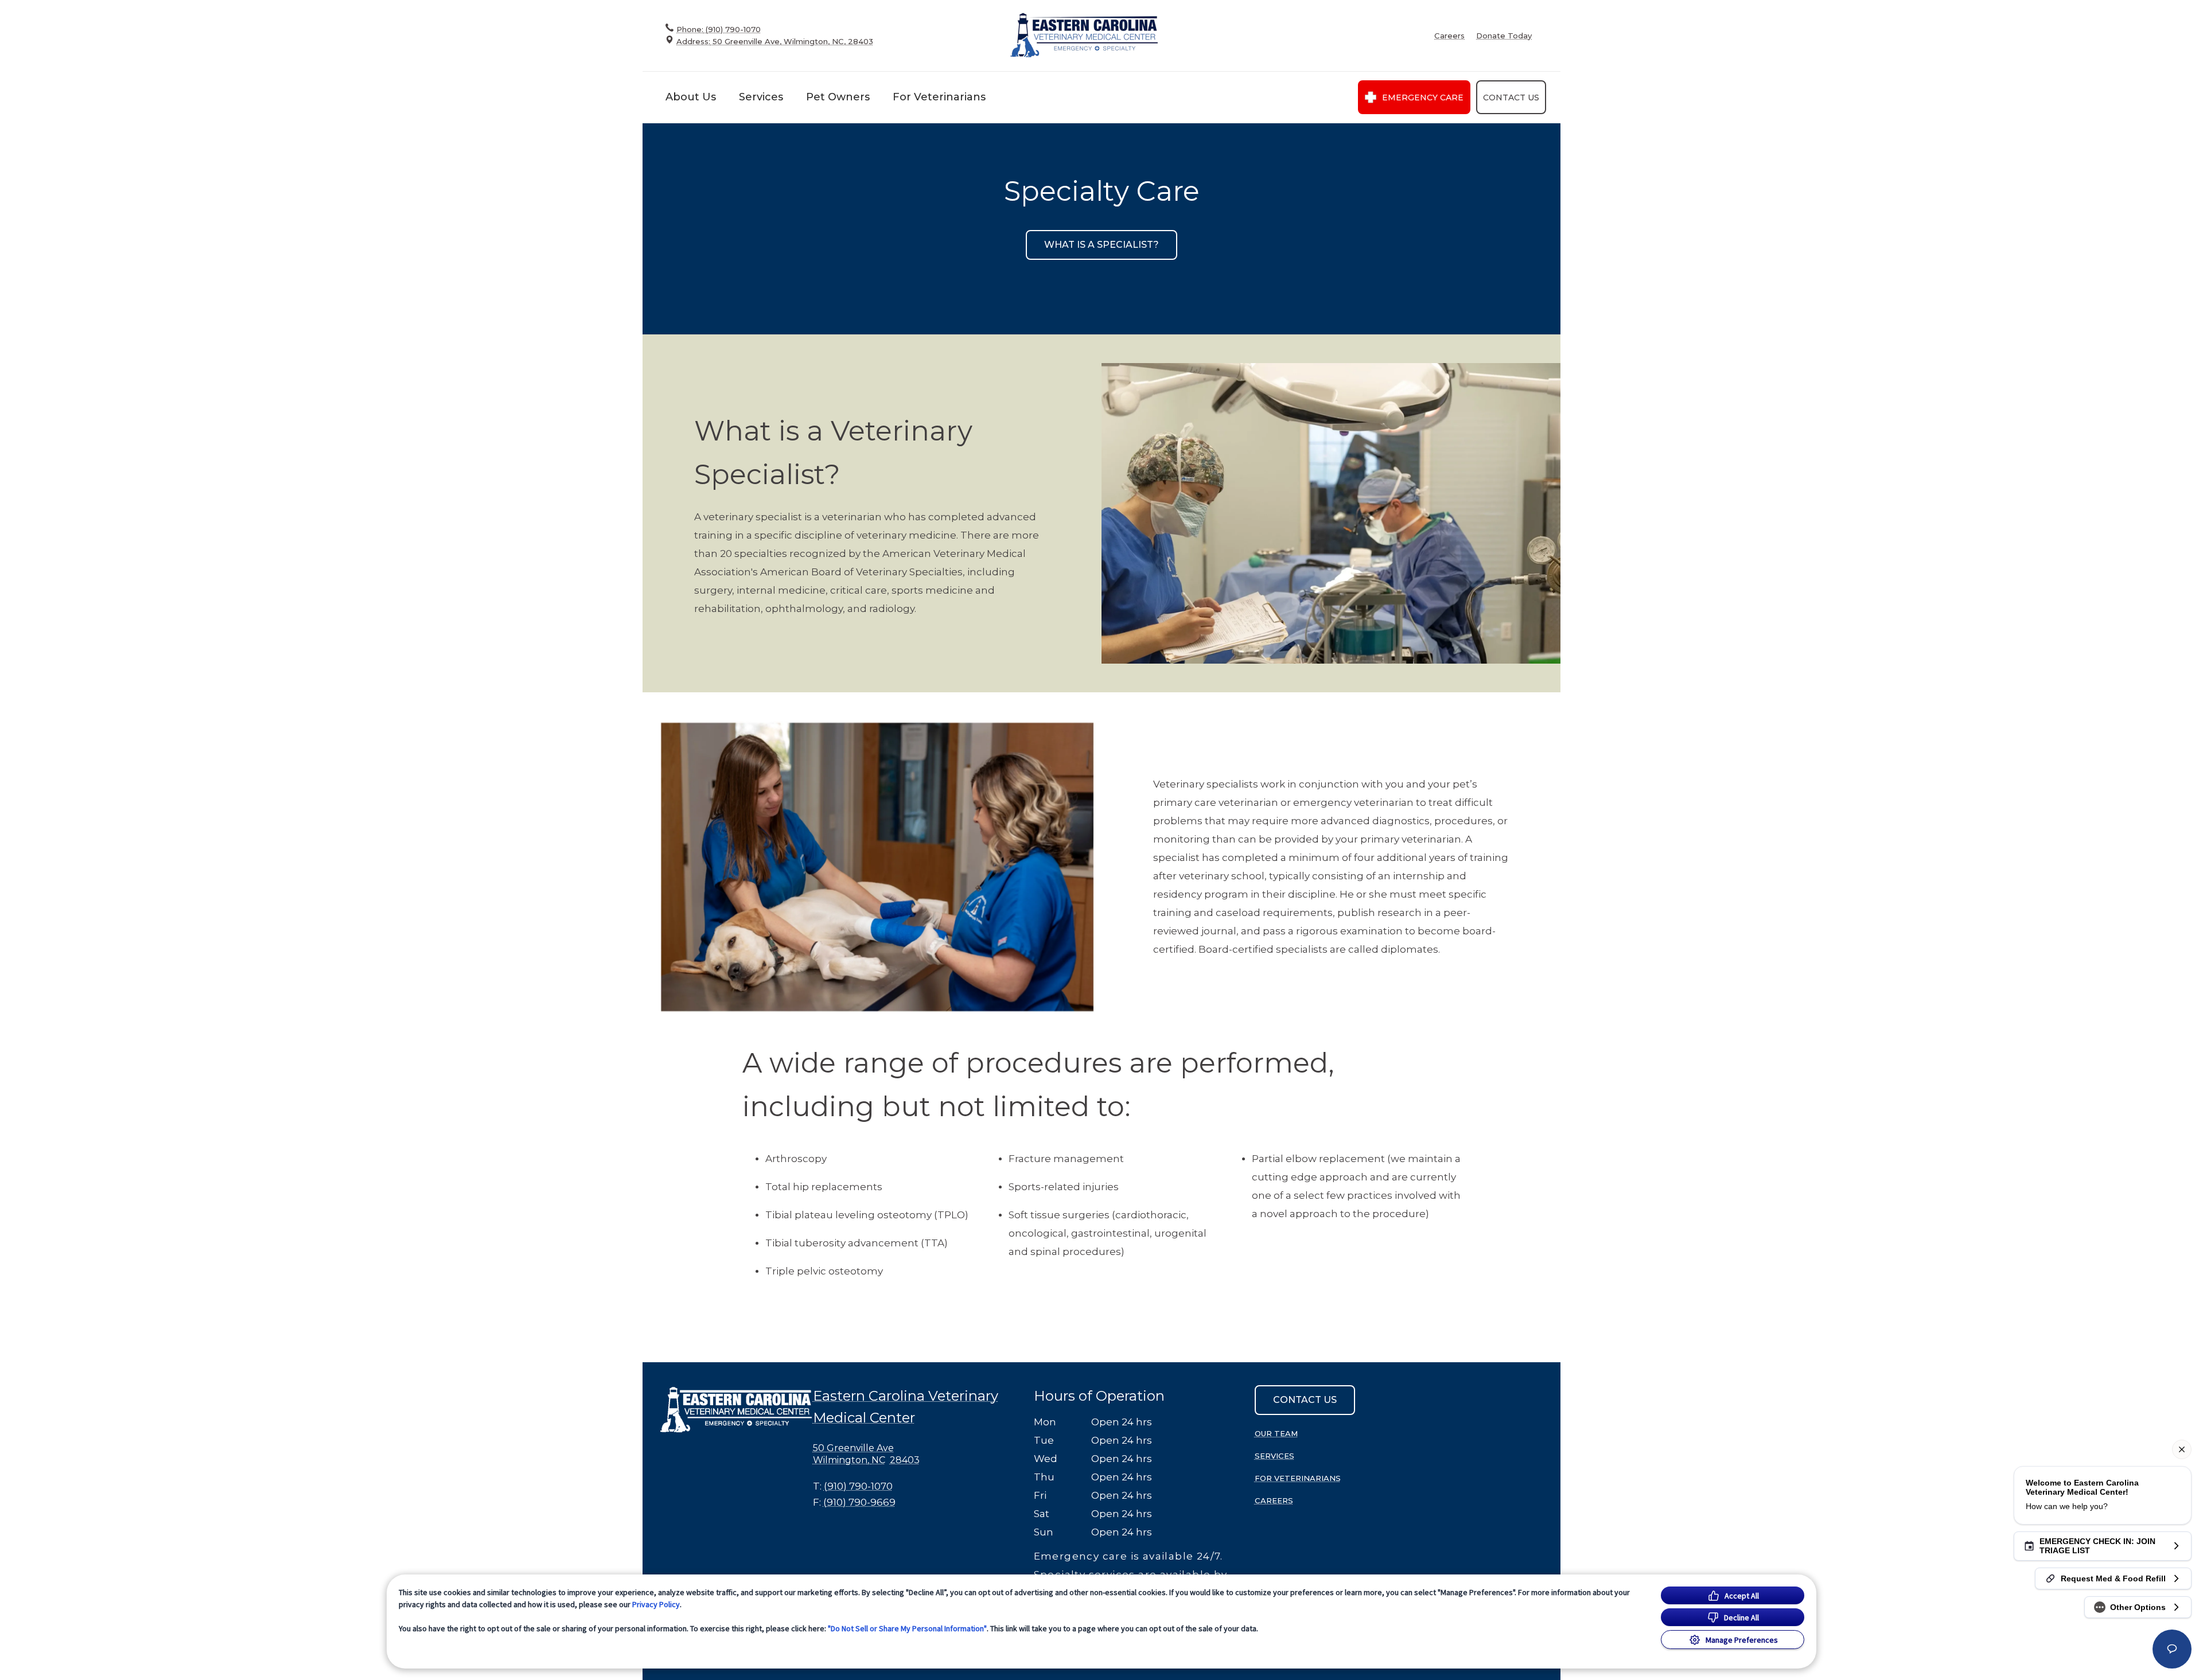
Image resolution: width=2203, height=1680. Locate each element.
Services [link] (1274, 1456)
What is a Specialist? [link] (1101, 245)
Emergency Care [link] (1423, 98)
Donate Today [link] (1504, 36)
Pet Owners (838, 97)
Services (761, 97)
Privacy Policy (656, 1604)
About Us (691, 97)
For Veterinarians (939, 97)
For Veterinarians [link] (1298, 1478)
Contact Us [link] (1511, 98)
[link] (1084, 35)
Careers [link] (1449, 36)
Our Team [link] (1276, 1433)
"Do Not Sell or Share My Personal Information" (907, 1628)
